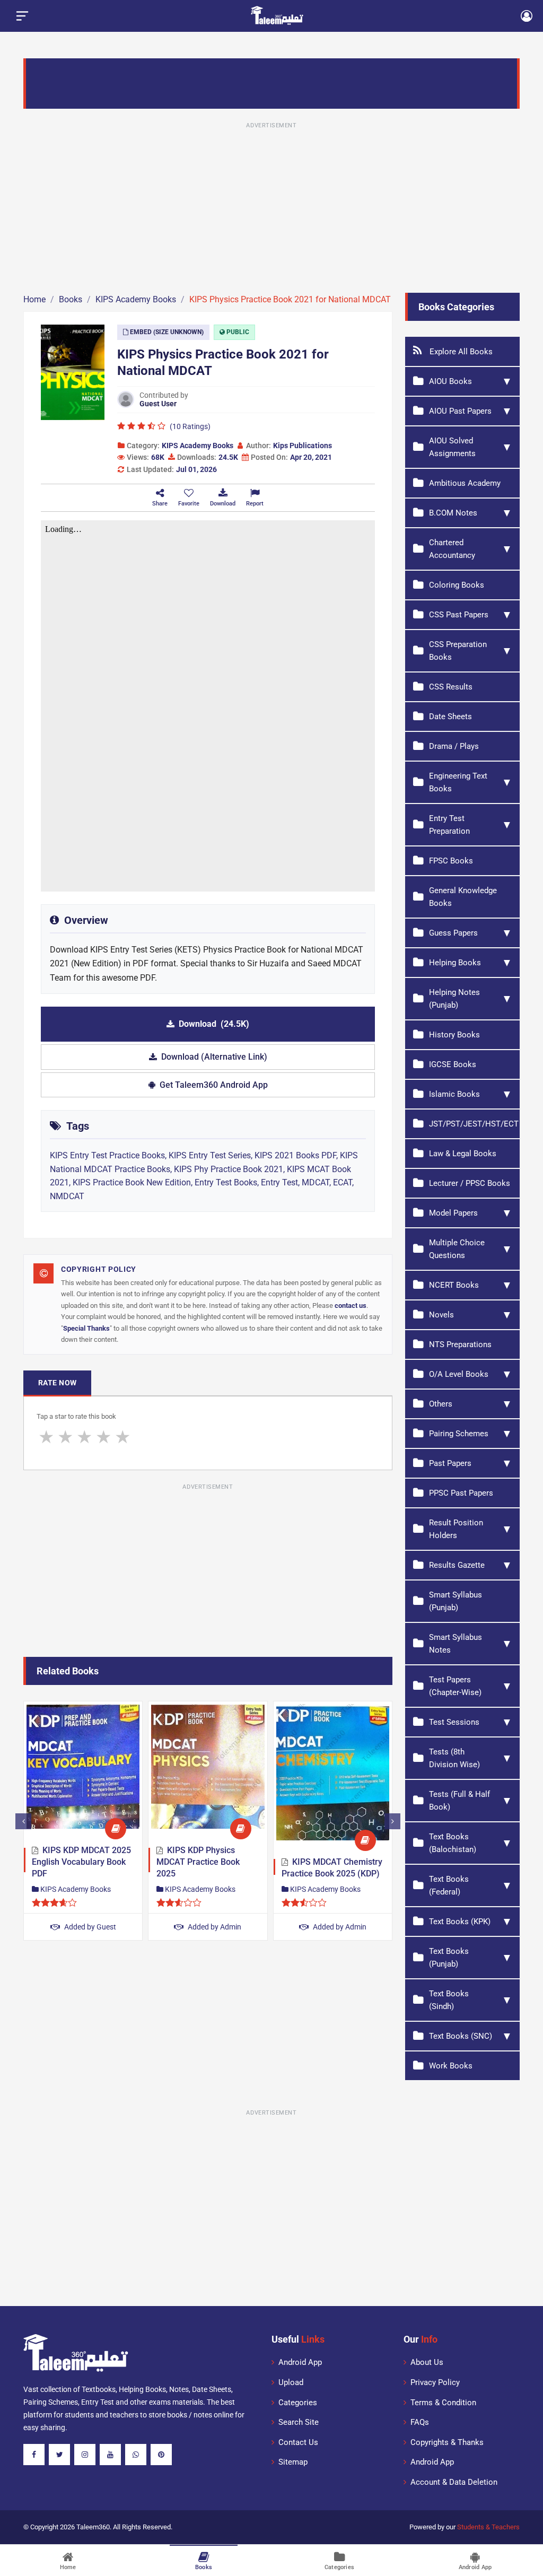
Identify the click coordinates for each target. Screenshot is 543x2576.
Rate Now (57, 1383)
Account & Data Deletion (454, 2482)
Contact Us (298, 2442)
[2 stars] (65, 1437)
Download (214, 1024)
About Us (427, 2362)
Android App (300, 2362)
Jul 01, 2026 (196, 469)
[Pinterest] (161, 2455)
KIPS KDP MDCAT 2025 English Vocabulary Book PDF (81, 1862)
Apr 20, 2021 (311, 457)
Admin (214, 1927)
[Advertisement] (271, 206)
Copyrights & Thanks (447, 2442)
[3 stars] (84, 1437)
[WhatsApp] (136, 2455)
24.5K (228, 457)
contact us (351, 1306)
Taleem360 (93, 2527)
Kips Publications (303, 446)
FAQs (420, 2422)
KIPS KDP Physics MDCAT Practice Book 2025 (198, 1862)
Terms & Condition (443, 2403)
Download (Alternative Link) (214, 1057)
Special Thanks (86, 1328)
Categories (298, 2403)
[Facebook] (34, 2455)
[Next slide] (392, 1821)
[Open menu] (22, 16)
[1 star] (46, 1437)
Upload (291, 2382)
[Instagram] (85, 2455)
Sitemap (293, 2462)
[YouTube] (110, 2455)
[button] (189, 498)
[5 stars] (122, 1437)
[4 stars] (103, 1437)
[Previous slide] (23, 1821)
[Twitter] (59, 2455)
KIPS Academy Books (198, 446)
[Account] (527, 16)
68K (158, 457)
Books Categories (456, 307)
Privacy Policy (435, 2382)
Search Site (299, 2422)
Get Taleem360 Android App (214, 1085)
